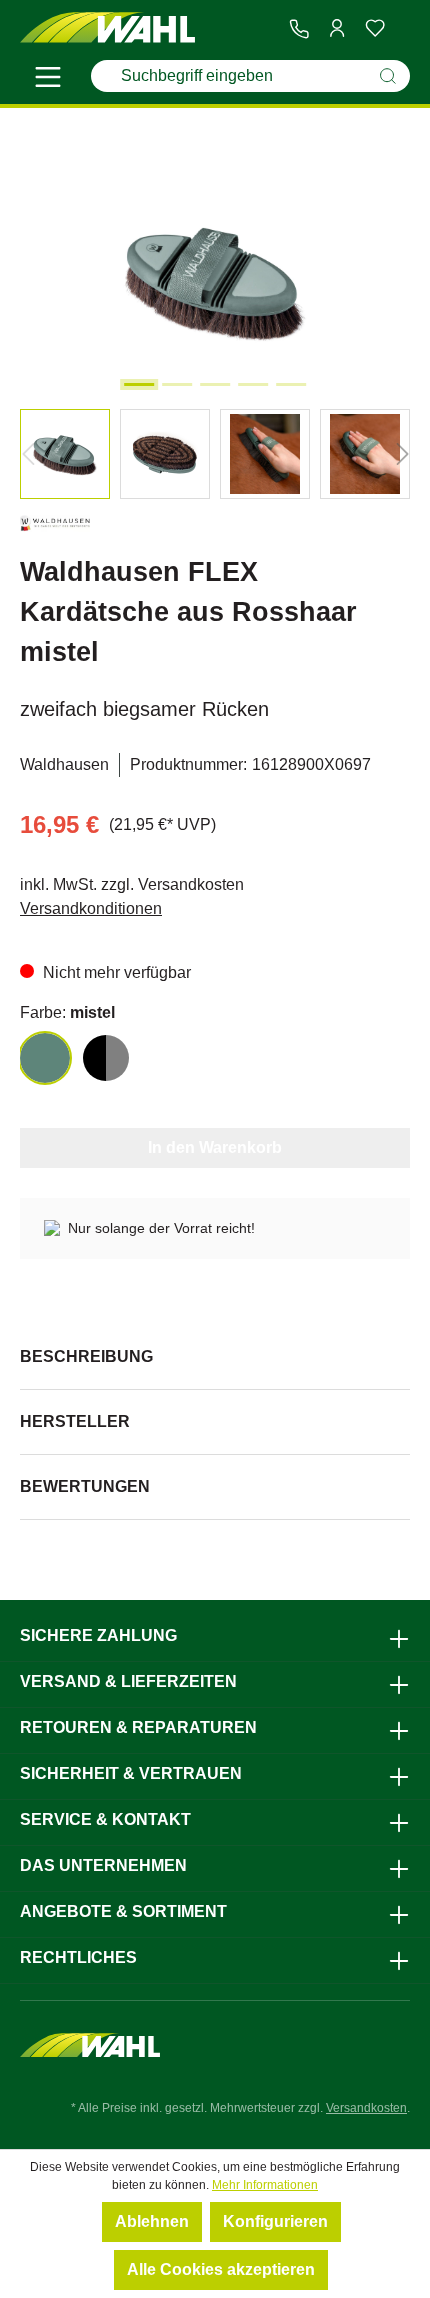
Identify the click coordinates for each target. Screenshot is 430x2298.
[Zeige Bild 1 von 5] (139, 384)
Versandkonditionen (91, 908)
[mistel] (45, 1058)
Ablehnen (152, 2221)
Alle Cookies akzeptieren (221, 2269)
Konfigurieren (275, 2221)
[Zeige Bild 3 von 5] (215, 384)
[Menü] (48, 80)
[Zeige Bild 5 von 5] (291, 384)
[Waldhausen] (55, 527)
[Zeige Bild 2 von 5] (177, 384)
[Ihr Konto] (337, 28)
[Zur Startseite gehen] (107, 28)
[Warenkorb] (402, 29)
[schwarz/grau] (106, 1058)
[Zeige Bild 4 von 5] (253, 384)
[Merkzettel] (375, 28)
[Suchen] (388, 76)
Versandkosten (366, 2108)
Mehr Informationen (265, 2185)
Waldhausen (64, 764)
